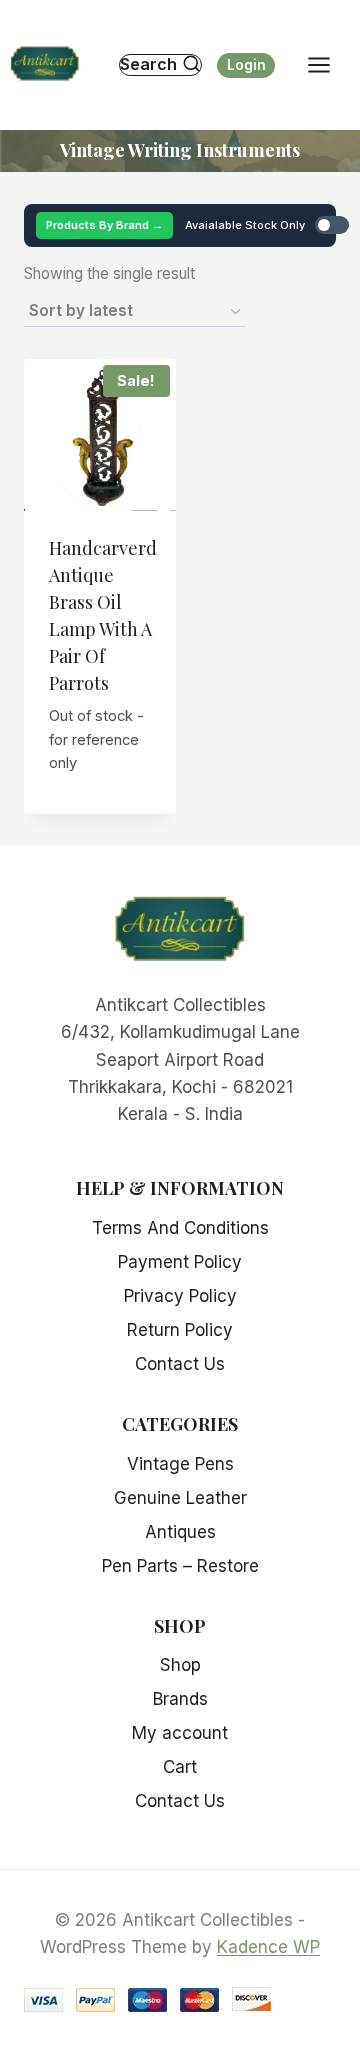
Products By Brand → (104, 225)
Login (246, 65)
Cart (180, 1767)
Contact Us (180, 1364)
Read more (106, 788)
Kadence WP (268, 1947)
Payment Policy (180, 1262)
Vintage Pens (180, 1464)
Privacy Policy (180, 1296)
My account (180, 1733)
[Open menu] (329, 64)
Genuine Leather (180, 1498)
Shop (180, 1665)
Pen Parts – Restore (180, 1566)
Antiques (180, 1532)
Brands (180, 1699)
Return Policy (180, 1330)
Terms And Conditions (180, 1228)
